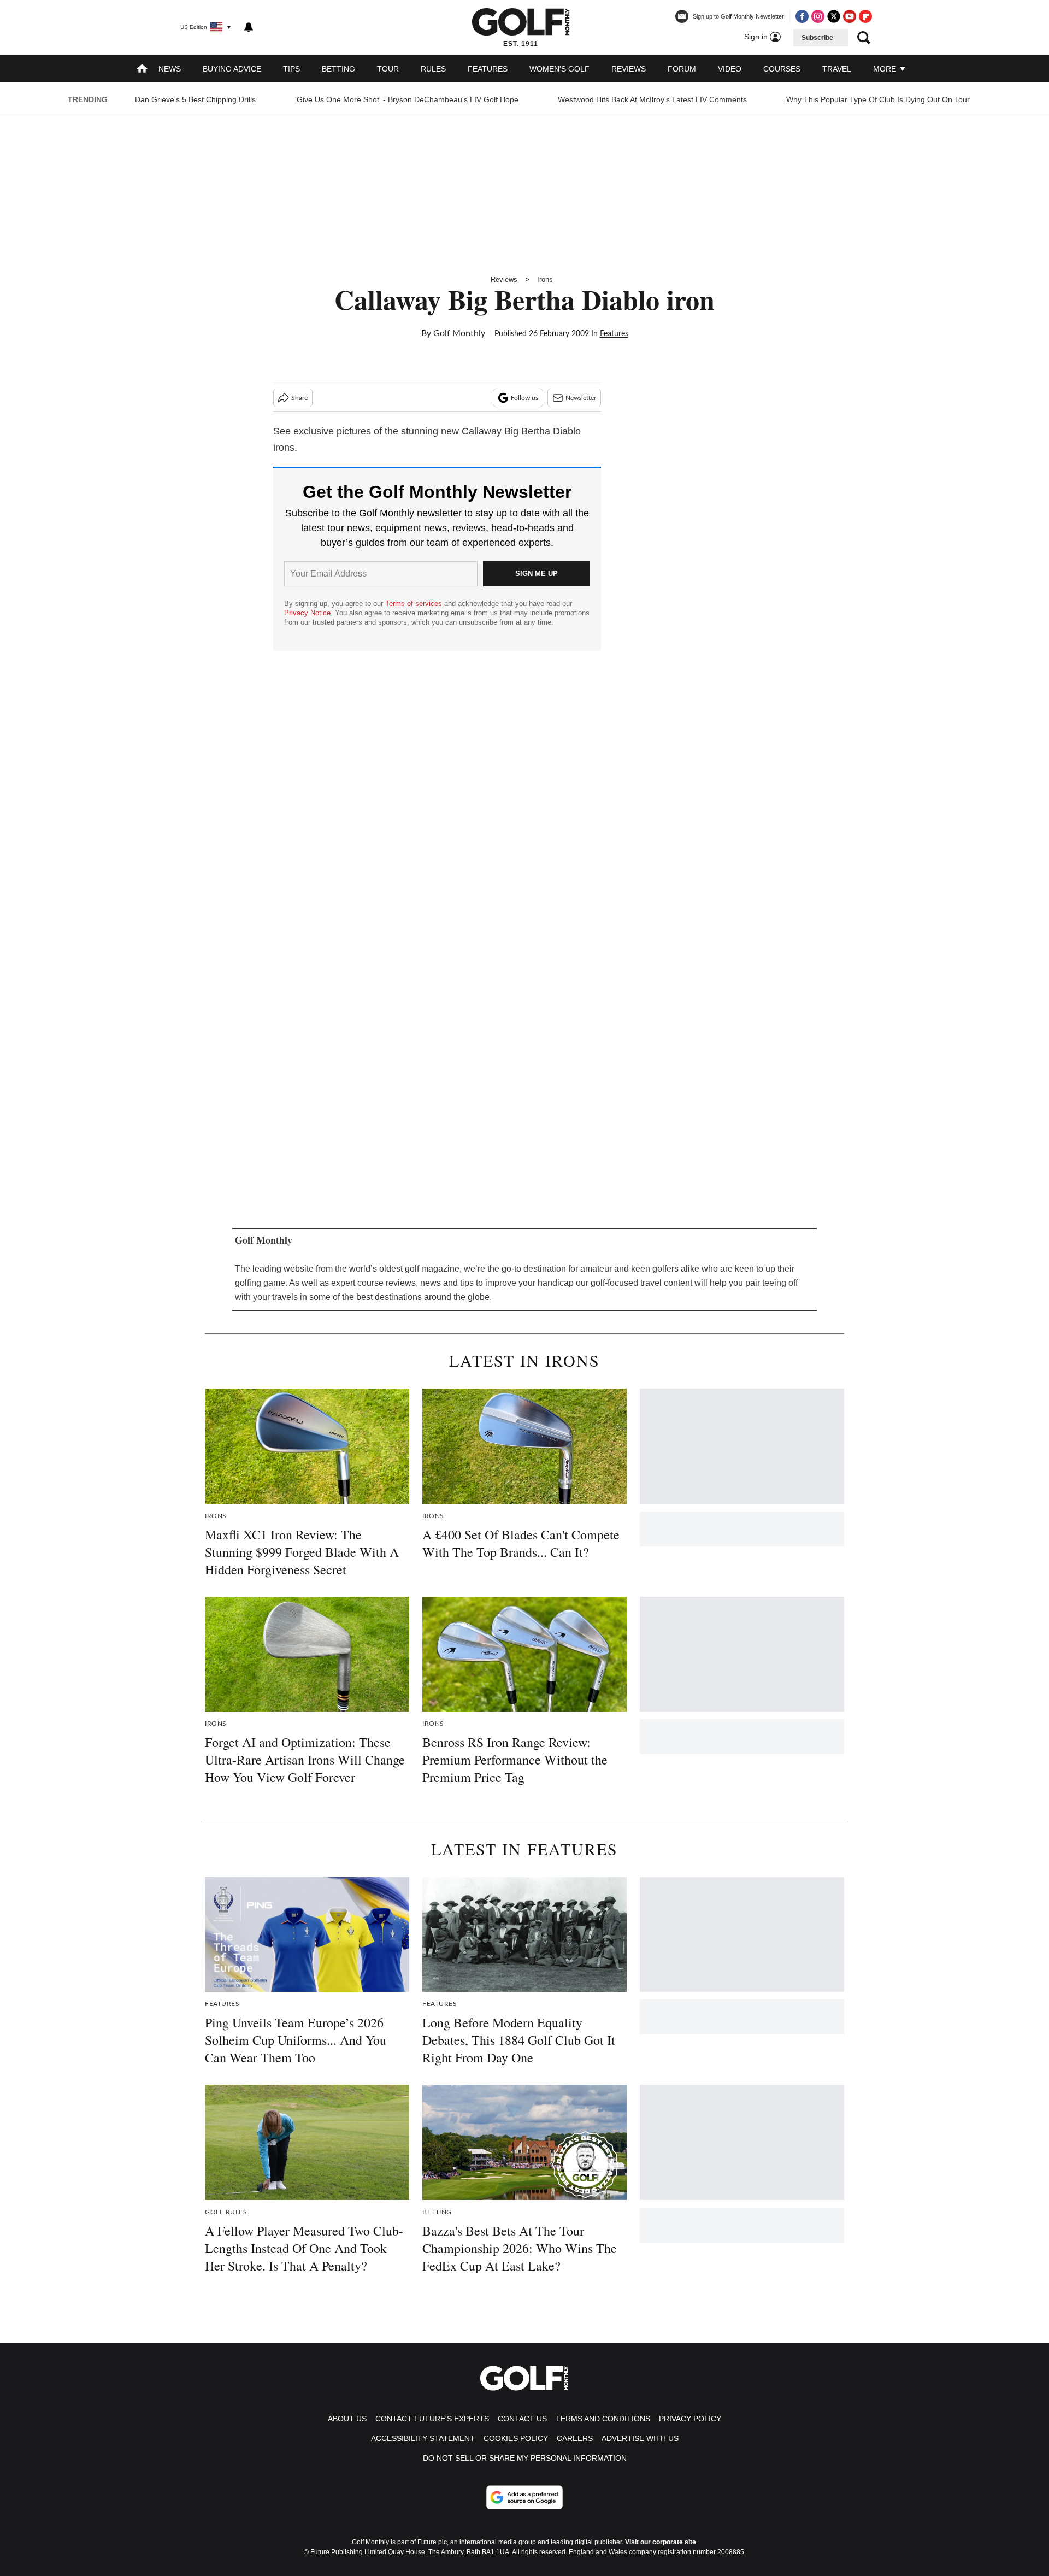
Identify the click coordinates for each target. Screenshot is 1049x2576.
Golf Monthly (459, 333)
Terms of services (415, 604)
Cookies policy (516, 2438)
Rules (433, 69)
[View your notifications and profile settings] (249, 27)
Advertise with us (640, 2438)
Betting (338, 69)
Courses (782, 69)
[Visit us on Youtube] (850, 16)
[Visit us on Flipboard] (865, 16)
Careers (575, 2438)
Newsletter (581, 398)
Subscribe (817, 38)
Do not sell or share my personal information (525, 2458)
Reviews (629, 69)
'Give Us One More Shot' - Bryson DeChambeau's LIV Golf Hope (407, 99)
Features (488, 69)
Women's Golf (559, 69)
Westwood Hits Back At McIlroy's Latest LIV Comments (652, 99)
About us (347, 2419)
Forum (682, 69)
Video (730, 69)
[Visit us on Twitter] (834, 16)
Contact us (522, 2419)
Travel (837, 69)
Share (299, 398)
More (886, 69)
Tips (291, 69)
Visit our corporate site (661, 2542)
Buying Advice (232, 69)
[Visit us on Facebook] (802, 16)
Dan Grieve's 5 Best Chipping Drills (195, 99)
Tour (388, 69)
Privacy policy (690, 2419)
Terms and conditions (603, 2419)
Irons (545, 280)
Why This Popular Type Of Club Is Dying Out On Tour (878, 99)
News (170, 69)
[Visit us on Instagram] (818, 16)
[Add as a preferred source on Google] (524, 2497)
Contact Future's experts (432, 2419)
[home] (142, 70)
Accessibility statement (423, 2438)
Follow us (524, 398)
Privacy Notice (307, 613)
